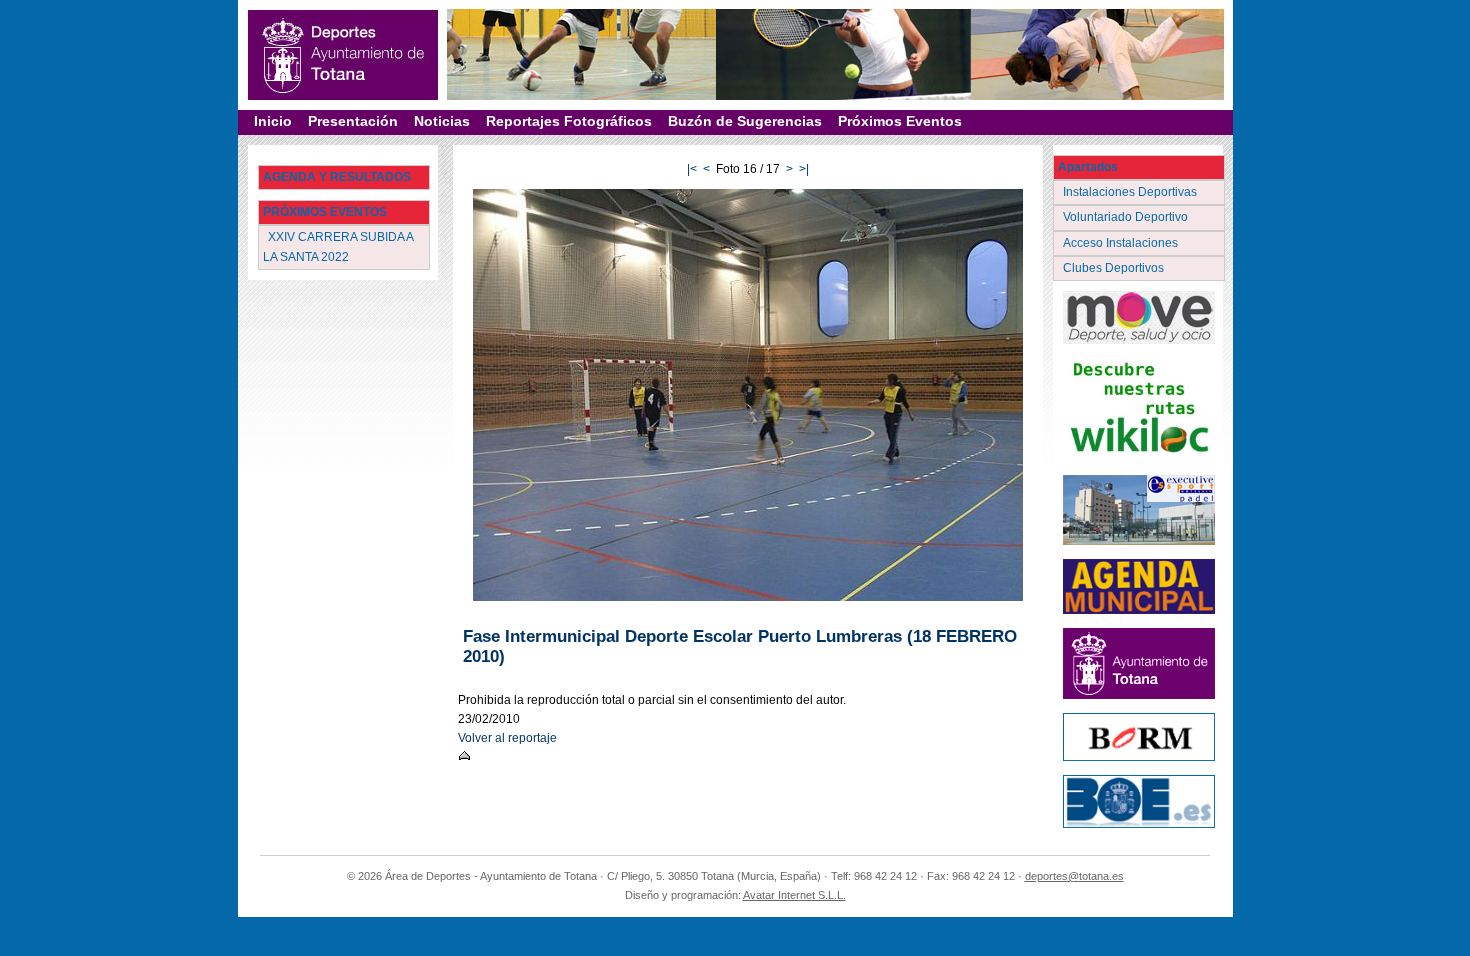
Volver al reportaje (507, 738)
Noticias (442, 121)
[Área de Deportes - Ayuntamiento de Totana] (343, 55)
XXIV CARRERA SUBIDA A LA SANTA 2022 (338, 246)
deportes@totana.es (1074, 876)
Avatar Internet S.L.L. (794, 895)
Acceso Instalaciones (1122, 243)
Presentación (353, 121)
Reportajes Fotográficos (569, 121)
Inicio (273, 121)
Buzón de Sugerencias (745, 121)
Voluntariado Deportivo (1127, 217)
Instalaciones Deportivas (1131, 192)
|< (692, 169)
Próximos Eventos (900, 121)
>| (804, 169)
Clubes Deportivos (1115, 268)
